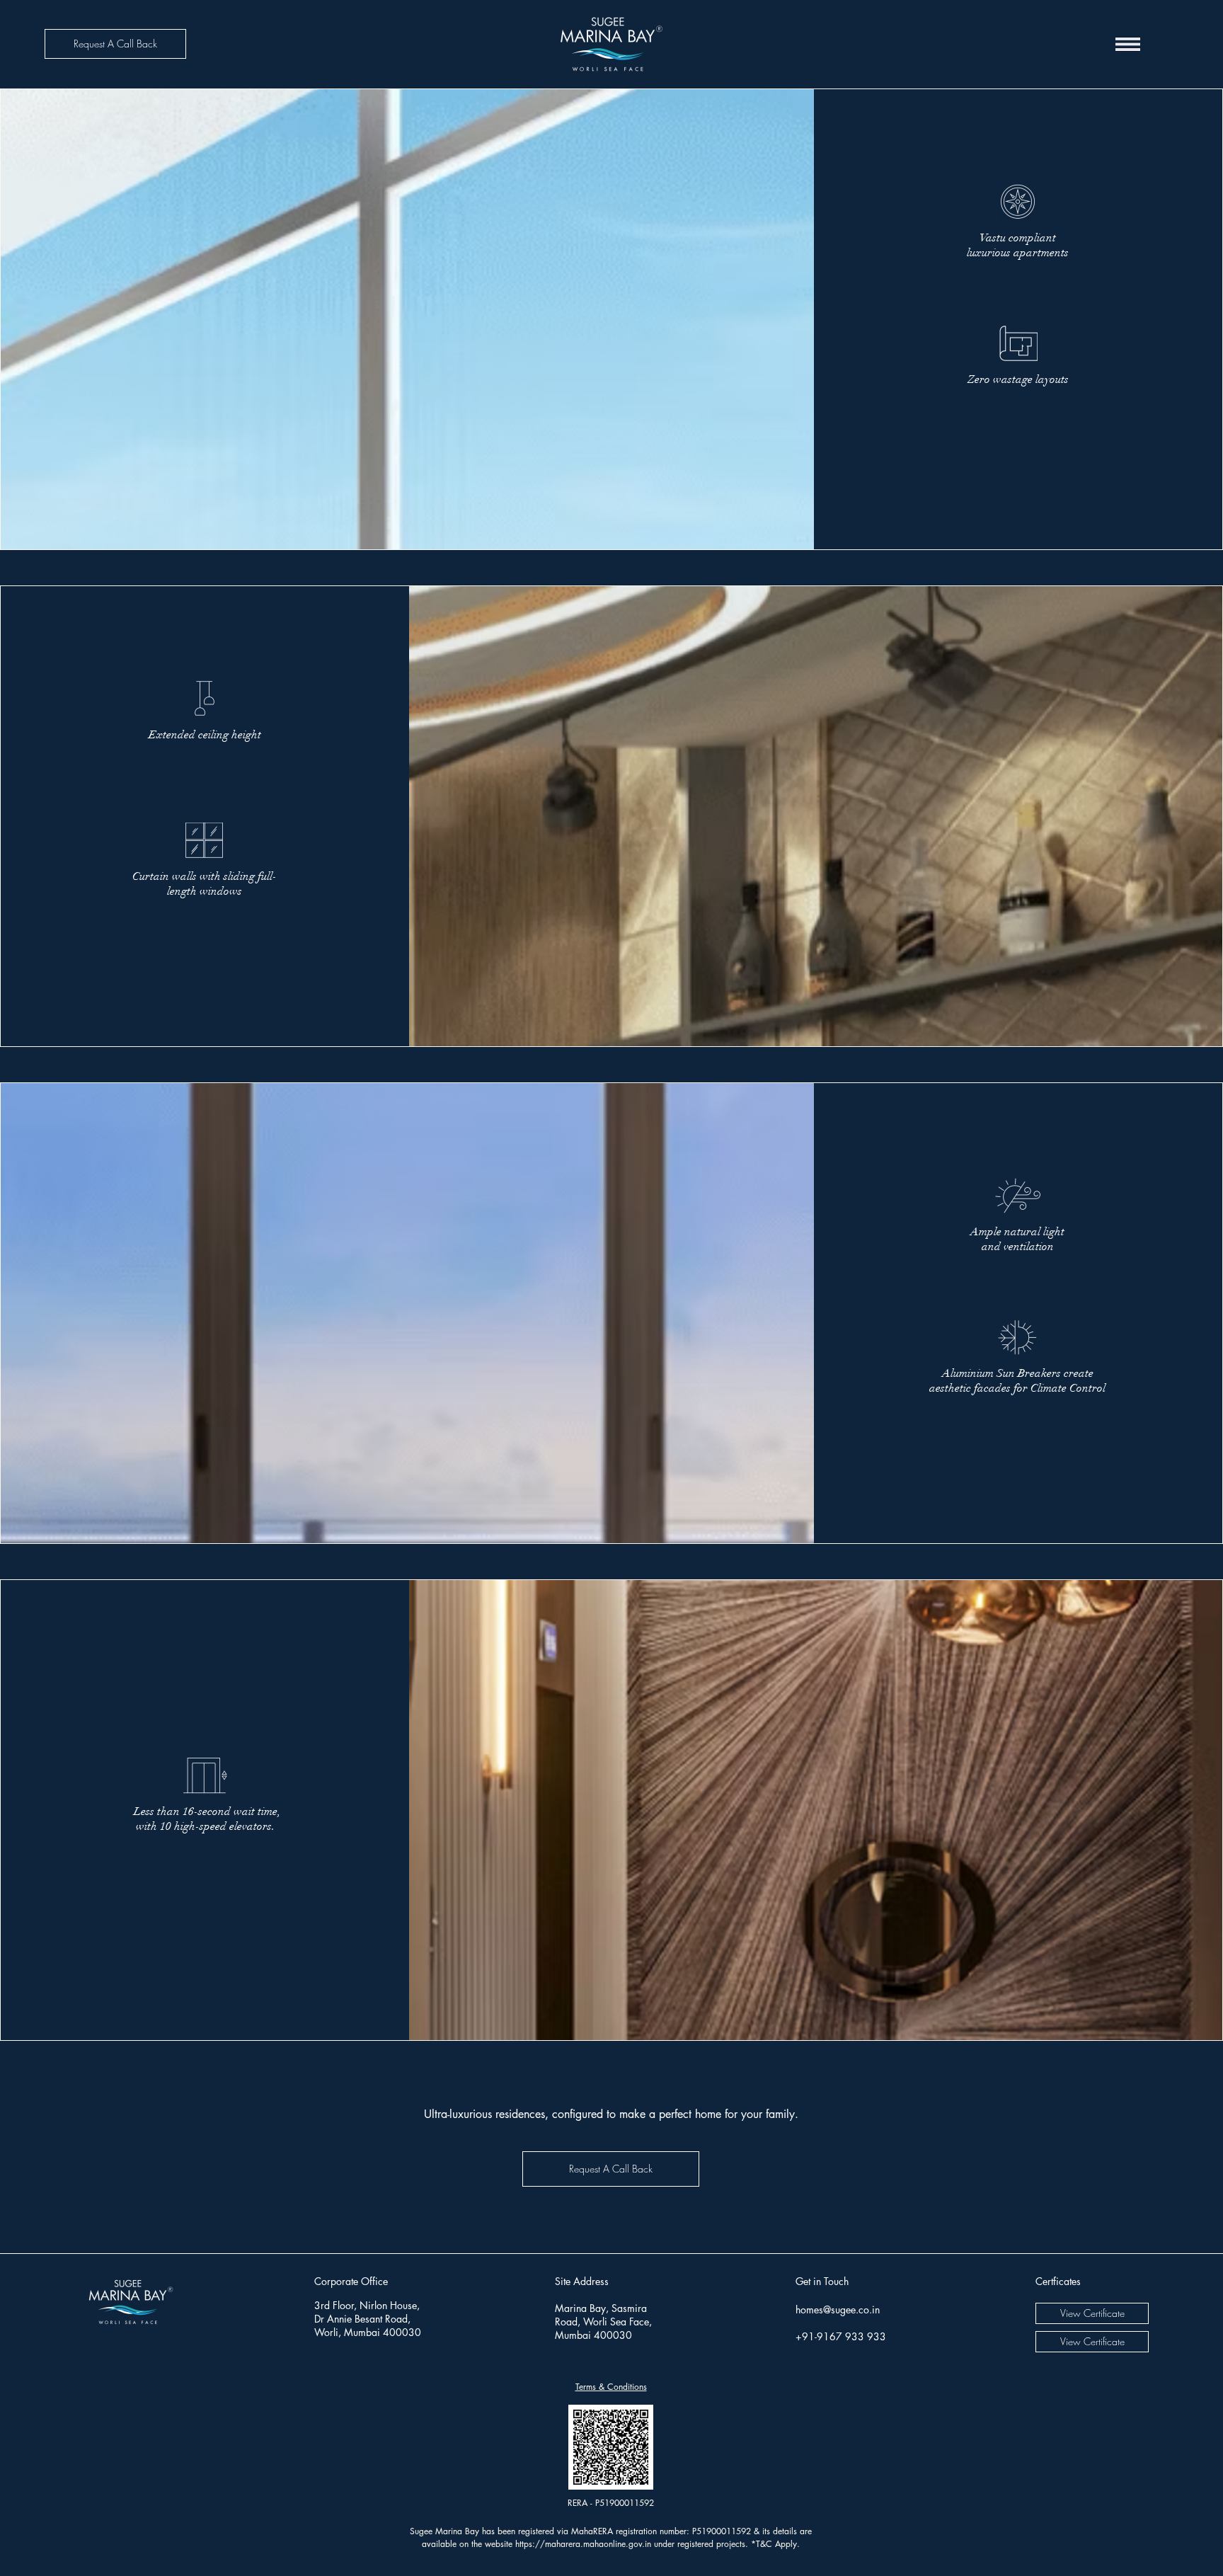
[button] (115, 44)
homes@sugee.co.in (838, 2309)
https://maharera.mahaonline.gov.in (583, 2544)
